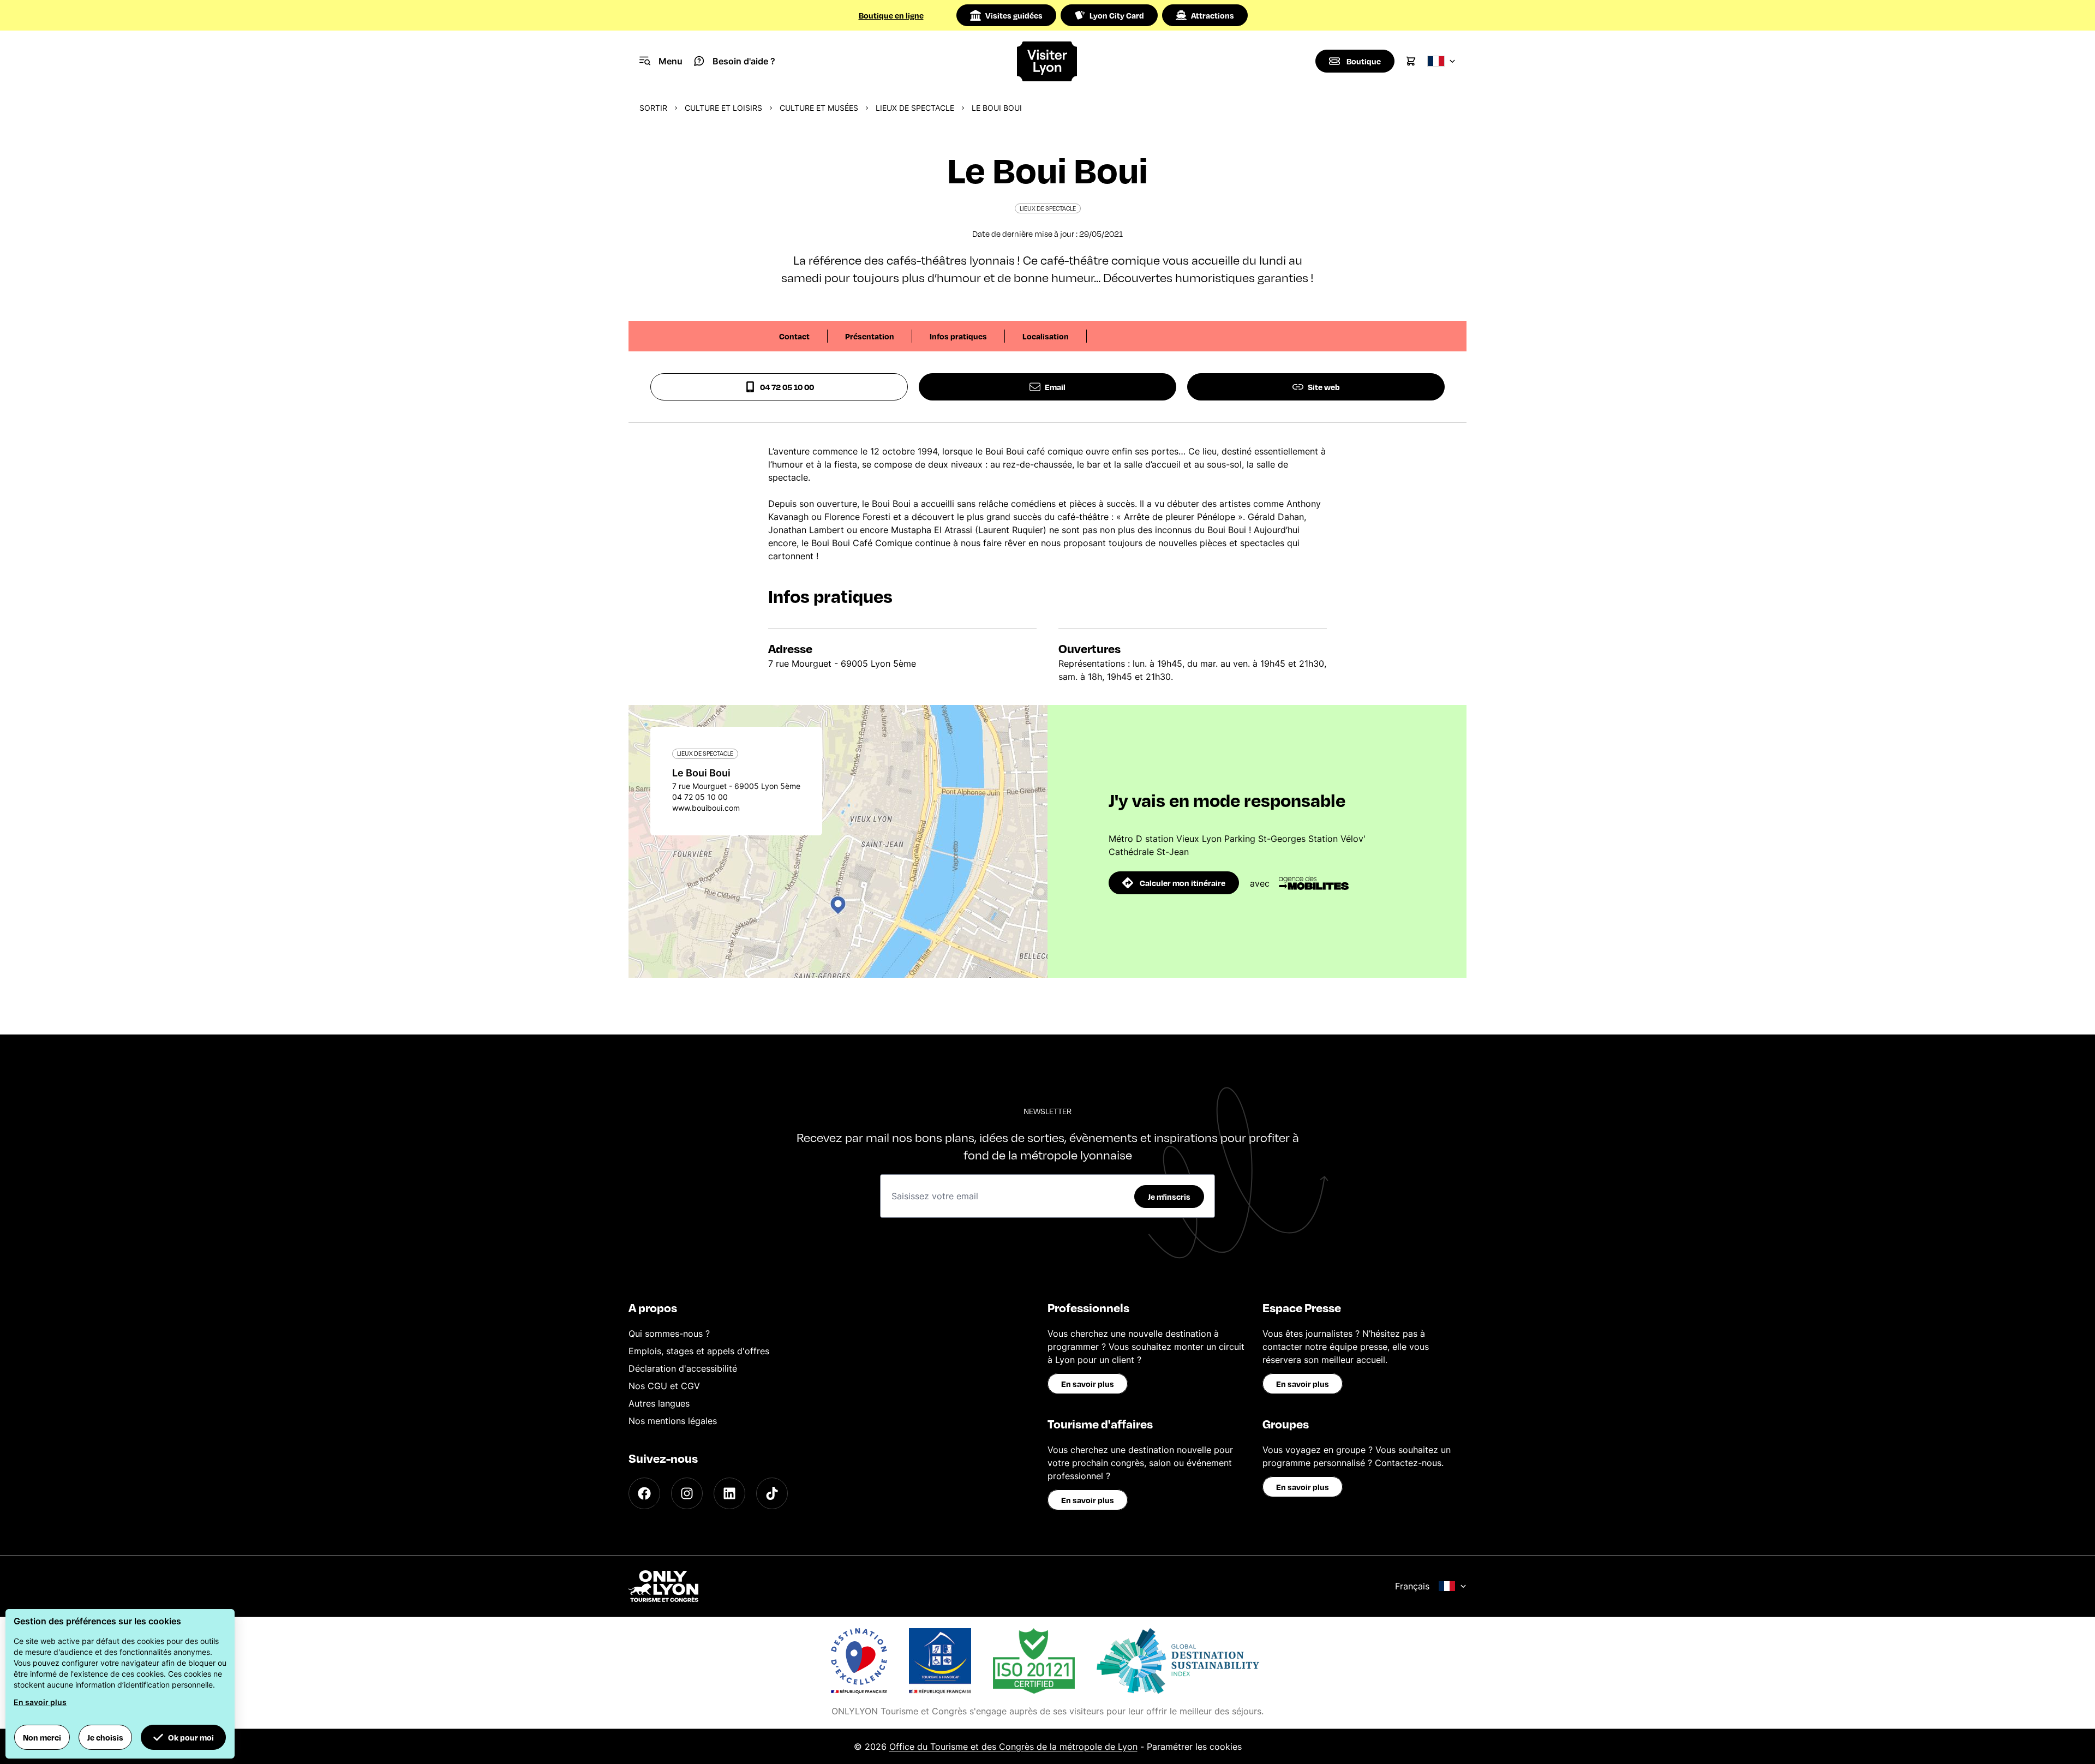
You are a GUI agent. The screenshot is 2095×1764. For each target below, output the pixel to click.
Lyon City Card (1117, 15)
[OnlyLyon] (663, 1586)
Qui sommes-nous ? (669, 1334)
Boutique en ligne (891, 15)
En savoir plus (1088, 1384)
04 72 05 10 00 (787, 387)
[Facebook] (644, 1493)
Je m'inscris (1169, 1197)
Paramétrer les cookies (1194, 1747)
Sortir (653, 108)
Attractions (1213, 15)
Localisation (1046, 336)
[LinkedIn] (729, 1493)
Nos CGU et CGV (664, 1386)
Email (1055, 387)
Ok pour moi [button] (191, 1737)
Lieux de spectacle (915, 108)
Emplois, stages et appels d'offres (699, 1351)
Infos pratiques (958, 336)
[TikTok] (772, 1493)
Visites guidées (1014, 15)
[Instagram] (687, 1493)
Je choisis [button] (105, 1737)
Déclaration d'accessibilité (683, 1368)
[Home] (1048, 61)
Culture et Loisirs (723, 108)
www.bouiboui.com (706, 808)
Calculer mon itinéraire (1183, 883)
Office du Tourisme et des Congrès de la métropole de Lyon (1013, 1747)
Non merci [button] (42, 1737)
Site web (1324, 387)
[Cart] (1411, 61)
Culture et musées (819, 108)
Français (1412, 1586)
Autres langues (659, 1403)
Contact (794, 336)
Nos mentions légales (673, 1421)
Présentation (870, 336)
